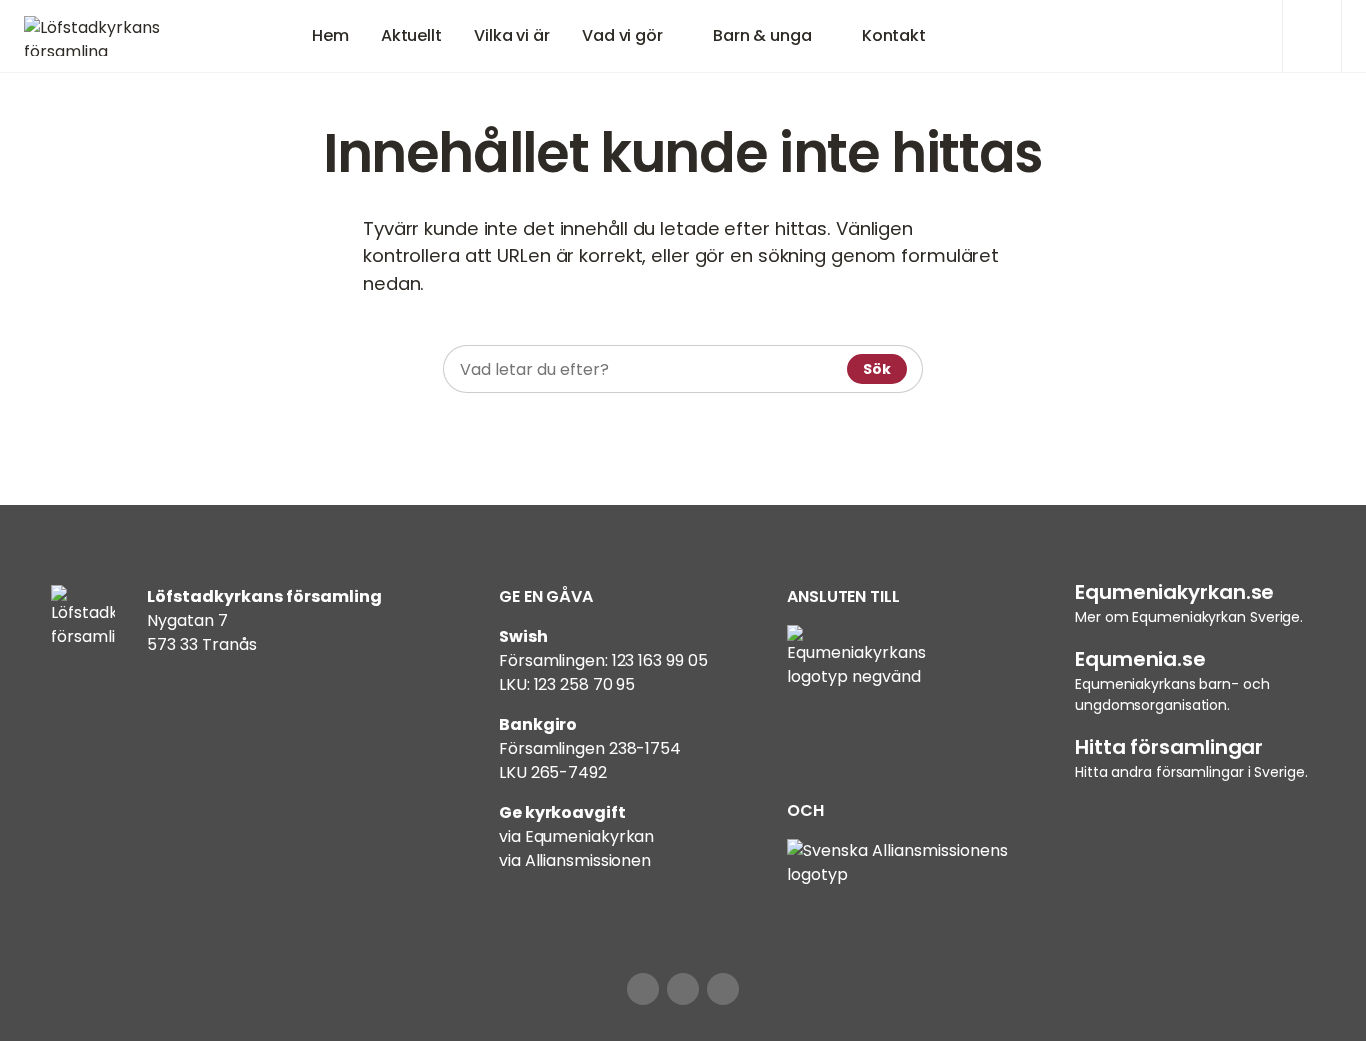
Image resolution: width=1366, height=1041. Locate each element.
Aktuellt (411, 35)
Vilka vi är (512, 35)
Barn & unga (762, 35)
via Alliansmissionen (575, 860)
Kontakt (894, 35)
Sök (877, 369)
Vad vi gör (622, 35)
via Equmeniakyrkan (576, 836)
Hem (330, 35)
